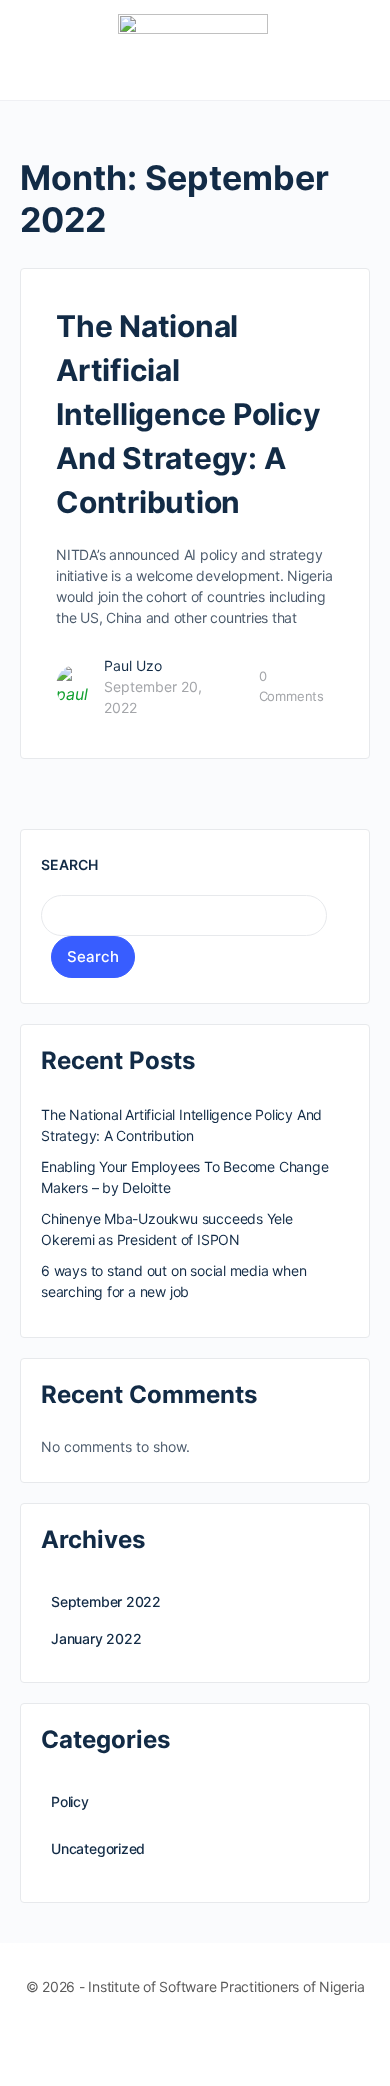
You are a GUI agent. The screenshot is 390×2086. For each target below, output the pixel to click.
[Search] (353, 50)
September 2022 (106, 1601)
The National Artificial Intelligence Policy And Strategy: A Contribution (188, 414)
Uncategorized (98, 1848)
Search (69, 864)
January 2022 (96, 1638)
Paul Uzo (133, 665)
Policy (70, 1801)
